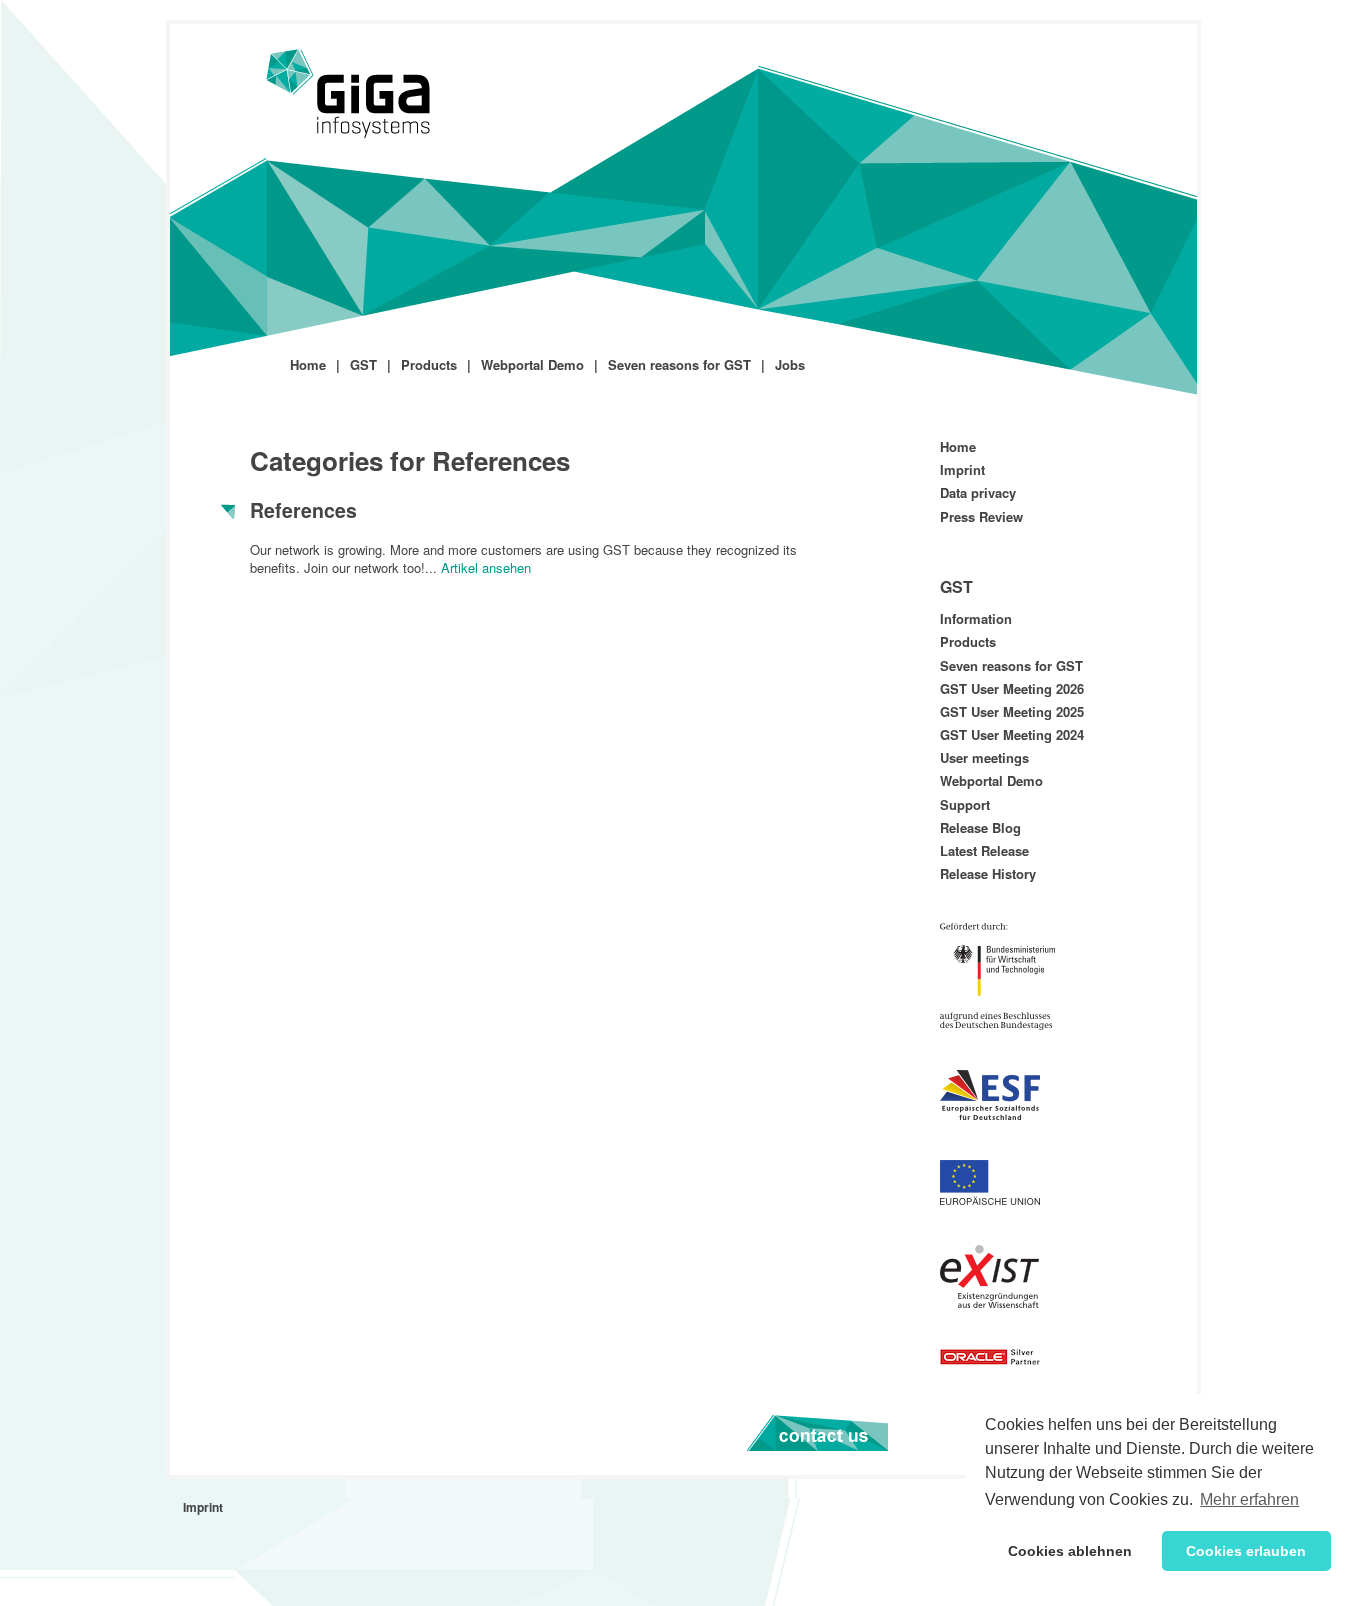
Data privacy (978, 492)
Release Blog (980, 827)
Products (429, 364)
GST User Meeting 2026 (1012, 688)
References (303, 510)
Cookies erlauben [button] (1246, 1551)
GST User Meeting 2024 (1012, 734)
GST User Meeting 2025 (1012, 711)
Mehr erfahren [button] (1249, 1499)
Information (976, 618)
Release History (988, 873)
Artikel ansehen (486, 567)
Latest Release (984, 850)
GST (363, 364)
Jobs (790, 364)
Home (308, 364)
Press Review (981, 516)
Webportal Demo (532, 364)
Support (965, 804)
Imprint (962, 469)
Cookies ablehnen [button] (1070, 1551)
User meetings (984, 757)
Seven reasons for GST (679, 364)
